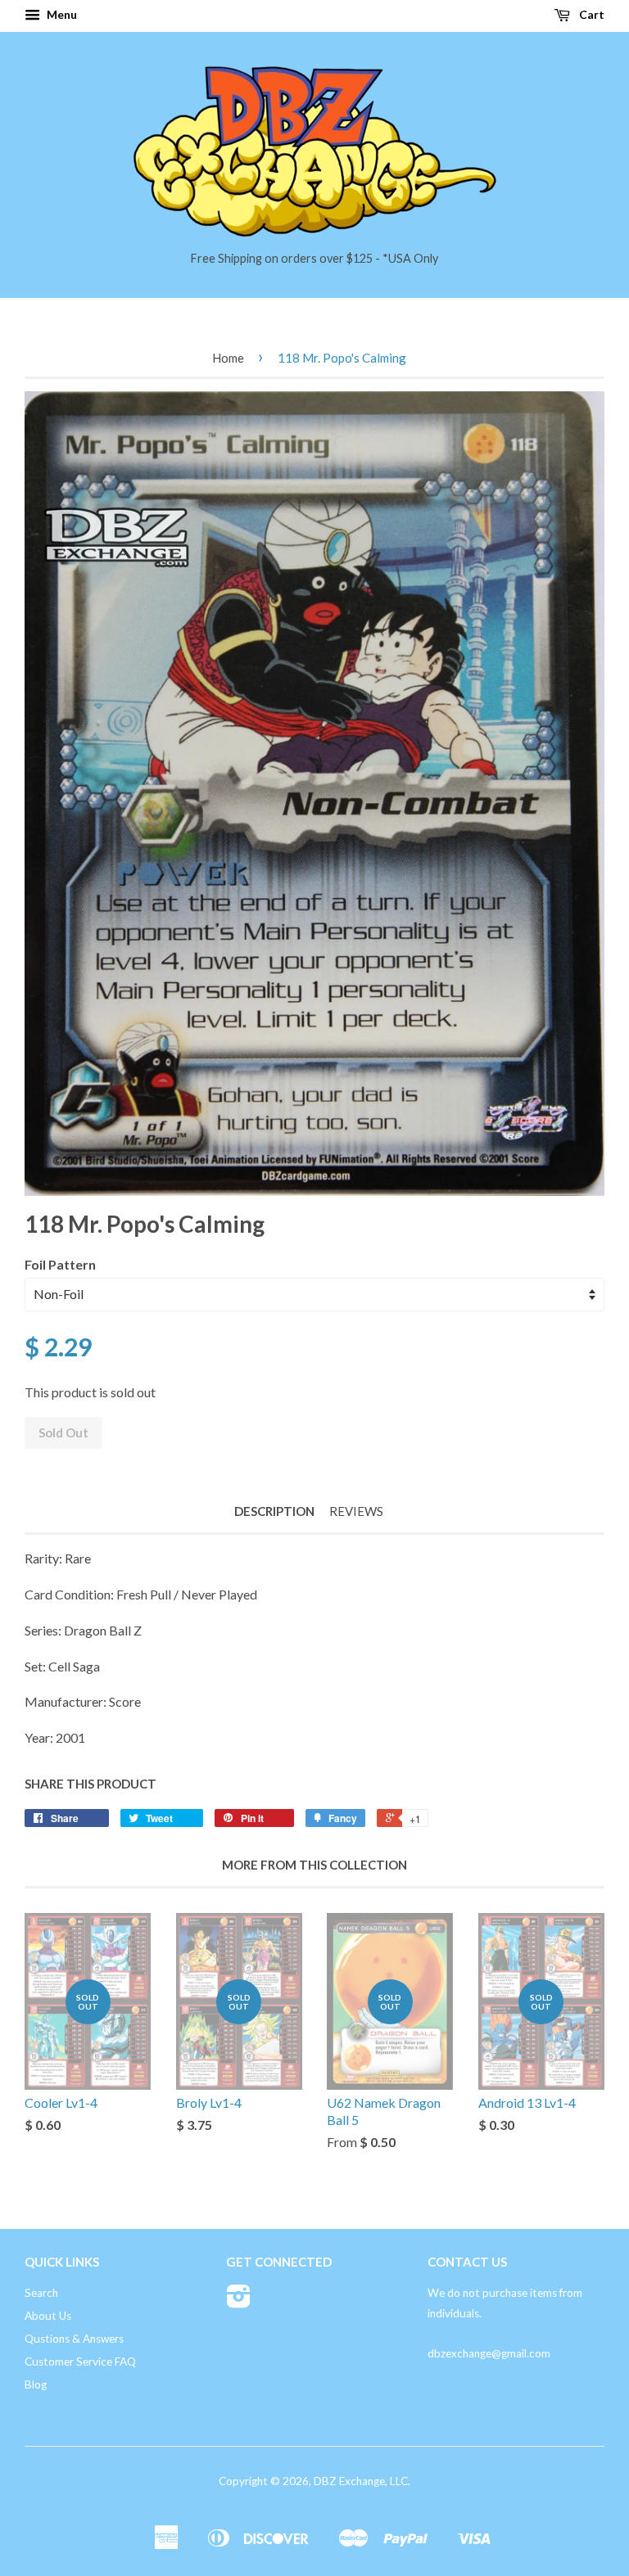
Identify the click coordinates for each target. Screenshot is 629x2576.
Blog (36, 2384)
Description (274, 1511)
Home (228, 358)
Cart (591, 14)
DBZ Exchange (349, 2481)
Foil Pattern (60, 1264)
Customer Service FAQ (80, 2362)
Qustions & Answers (74, 2339)
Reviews (356, 1511)
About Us (48, 2316)
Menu (61, 14)
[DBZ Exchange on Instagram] (239, 2302)
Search (41, 2293)
